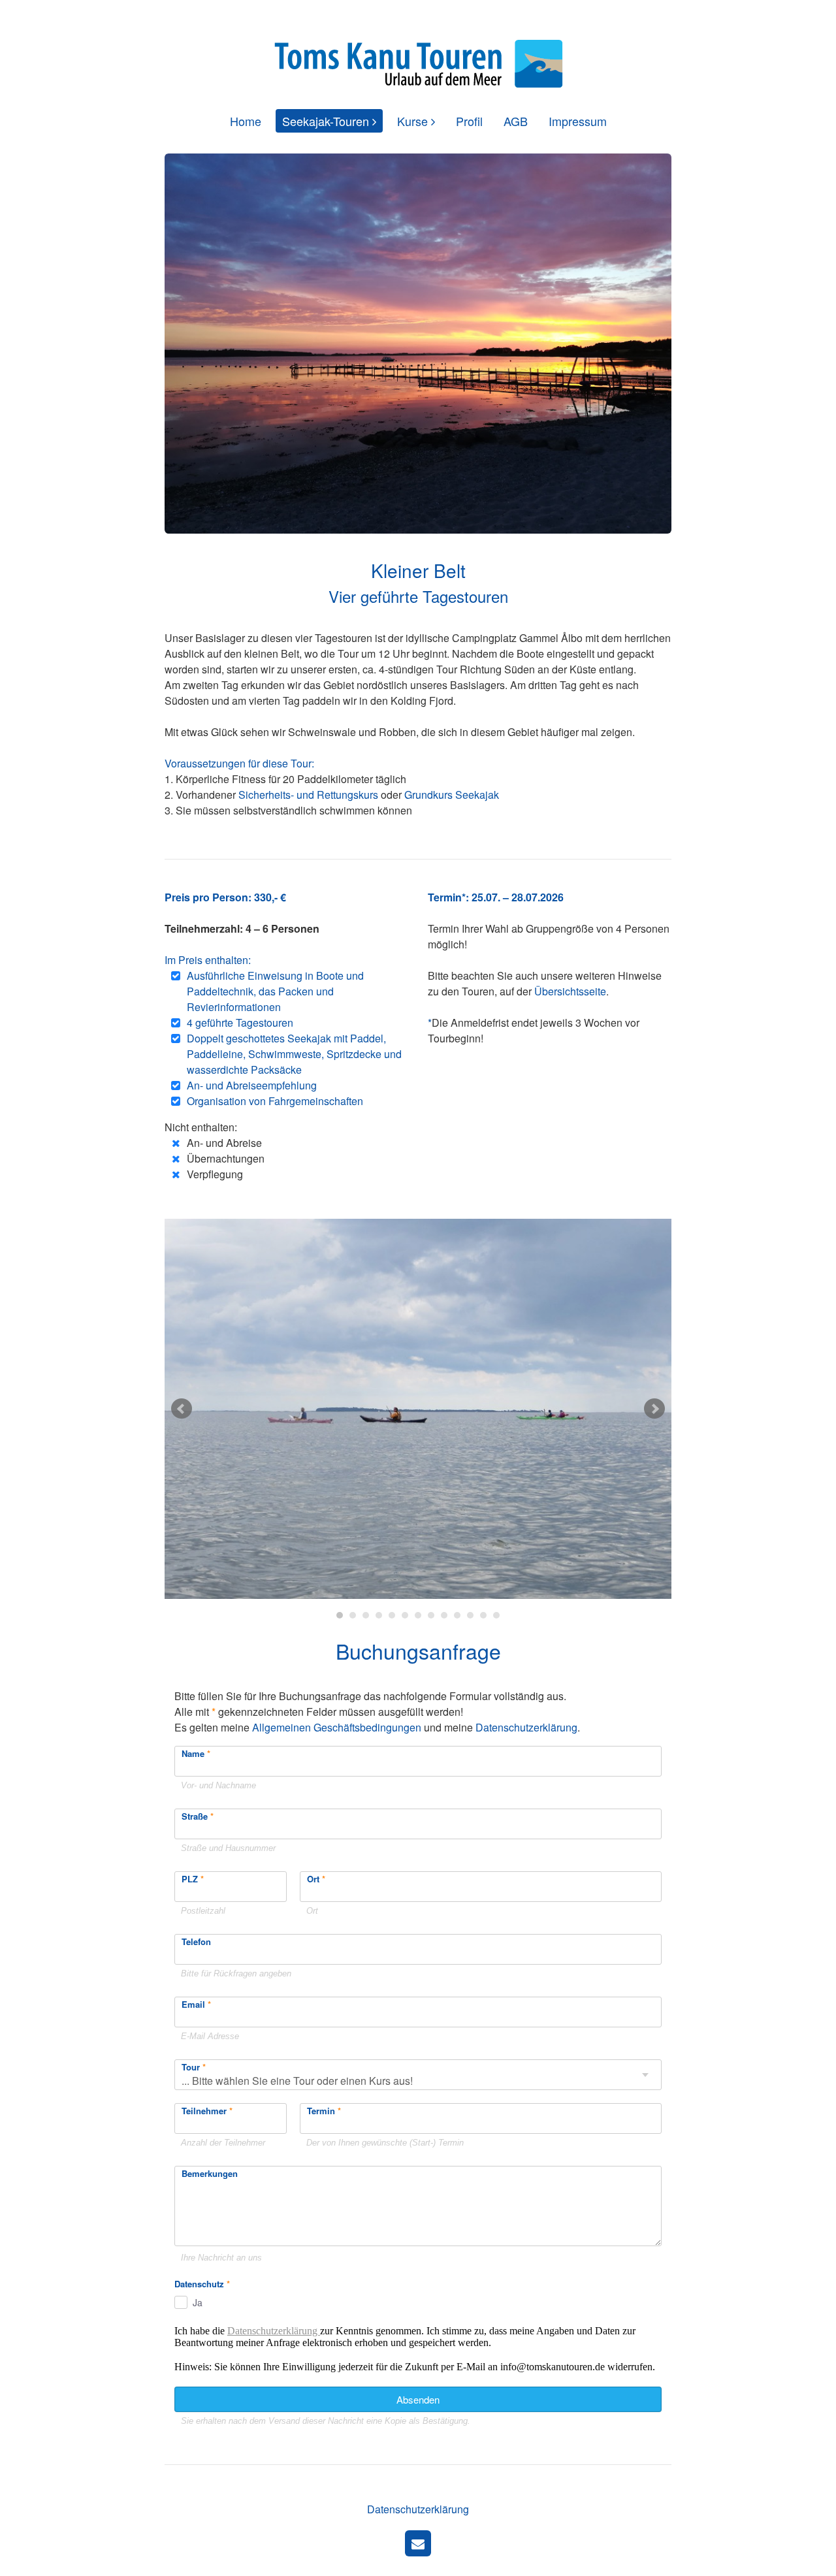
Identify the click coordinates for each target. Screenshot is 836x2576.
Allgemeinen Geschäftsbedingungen (337, 1727)
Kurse (412, 121)
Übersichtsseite (570, 991)
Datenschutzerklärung (526, 1727)
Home (246, 121)
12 (483, 1615)
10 (457, 1615)
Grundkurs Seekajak (452, 795)
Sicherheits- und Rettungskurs (308, 795)
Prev (182, 1409)
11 (470, 1615)
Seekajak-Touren (326, 121)
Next (654, 1409)
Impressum (578, 121)
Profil (469, 121)
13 (496, 1615)
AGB (516, 121)
